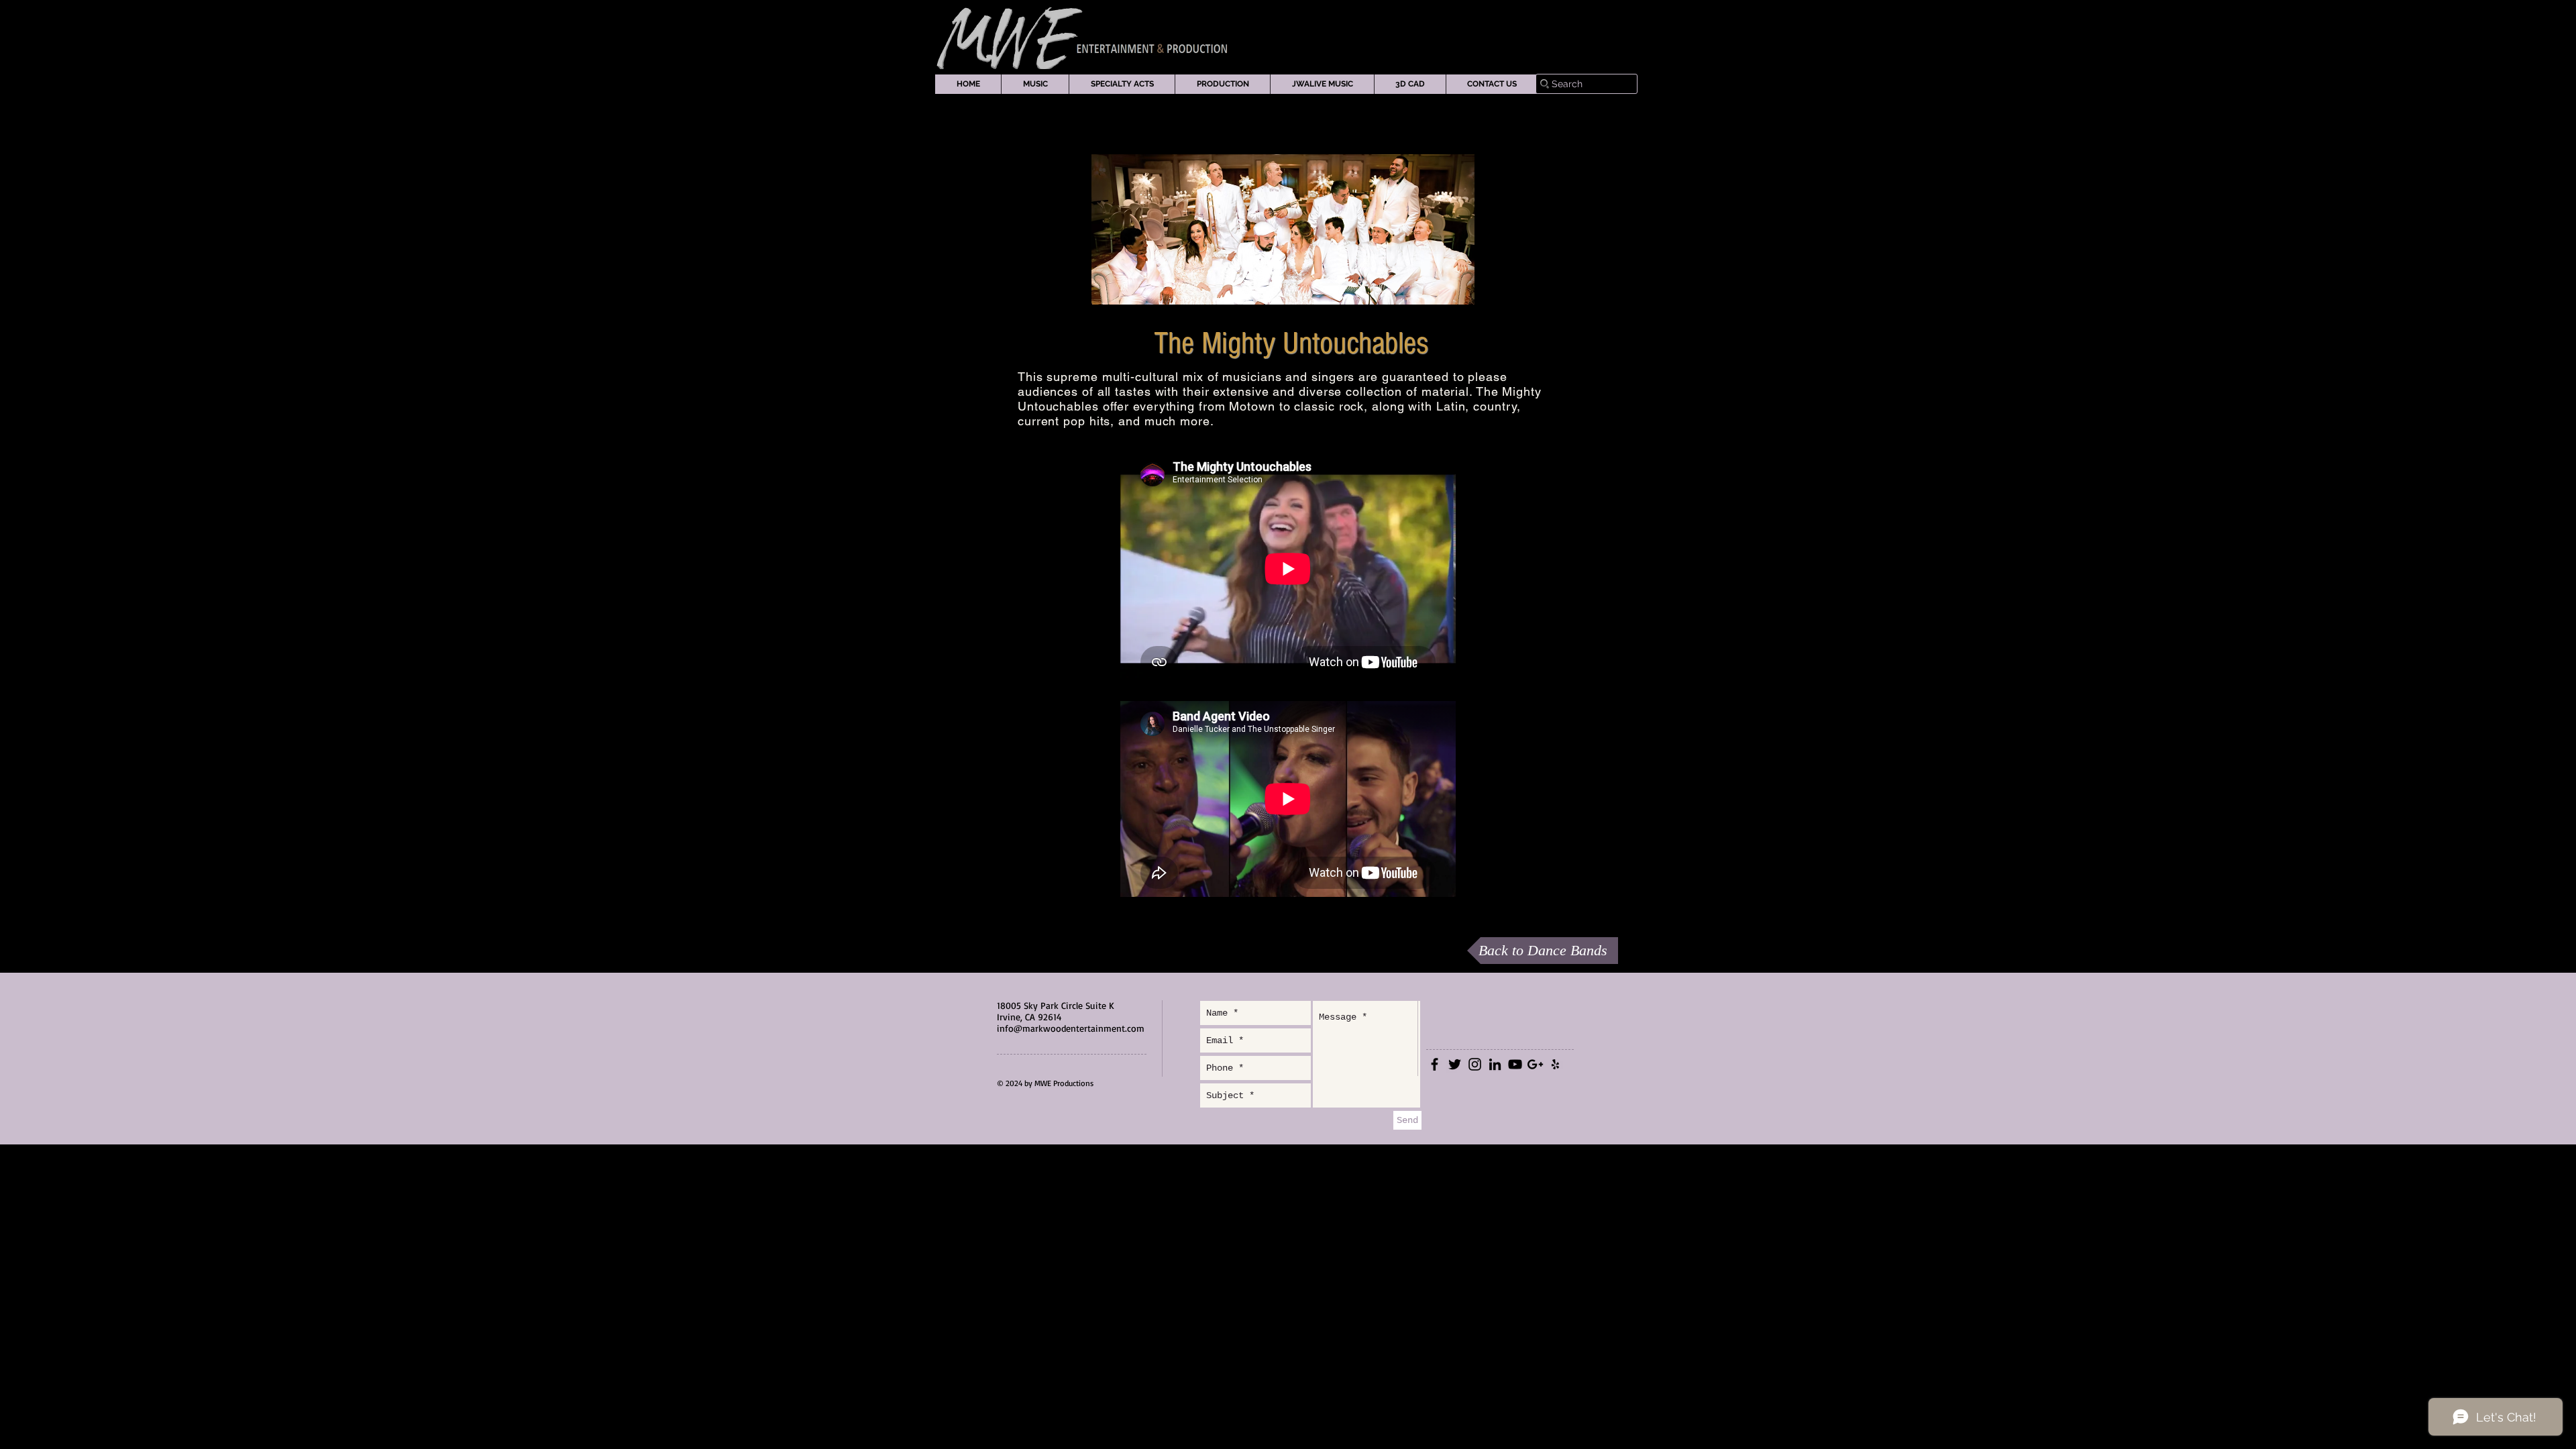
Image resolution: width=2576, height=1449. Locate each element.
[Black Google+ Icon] (1535, 1064)
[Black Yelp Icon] (1555, 1064)
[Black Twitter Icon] (1455, 1064)
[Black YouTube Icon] (1515, 1064)
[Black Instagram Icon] (1475, 1064)
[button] (1035, 84)
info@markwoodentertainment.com (1071, 1028)
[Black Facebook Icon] (1435, 1064)
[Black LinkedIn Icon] (1495, 1064)
